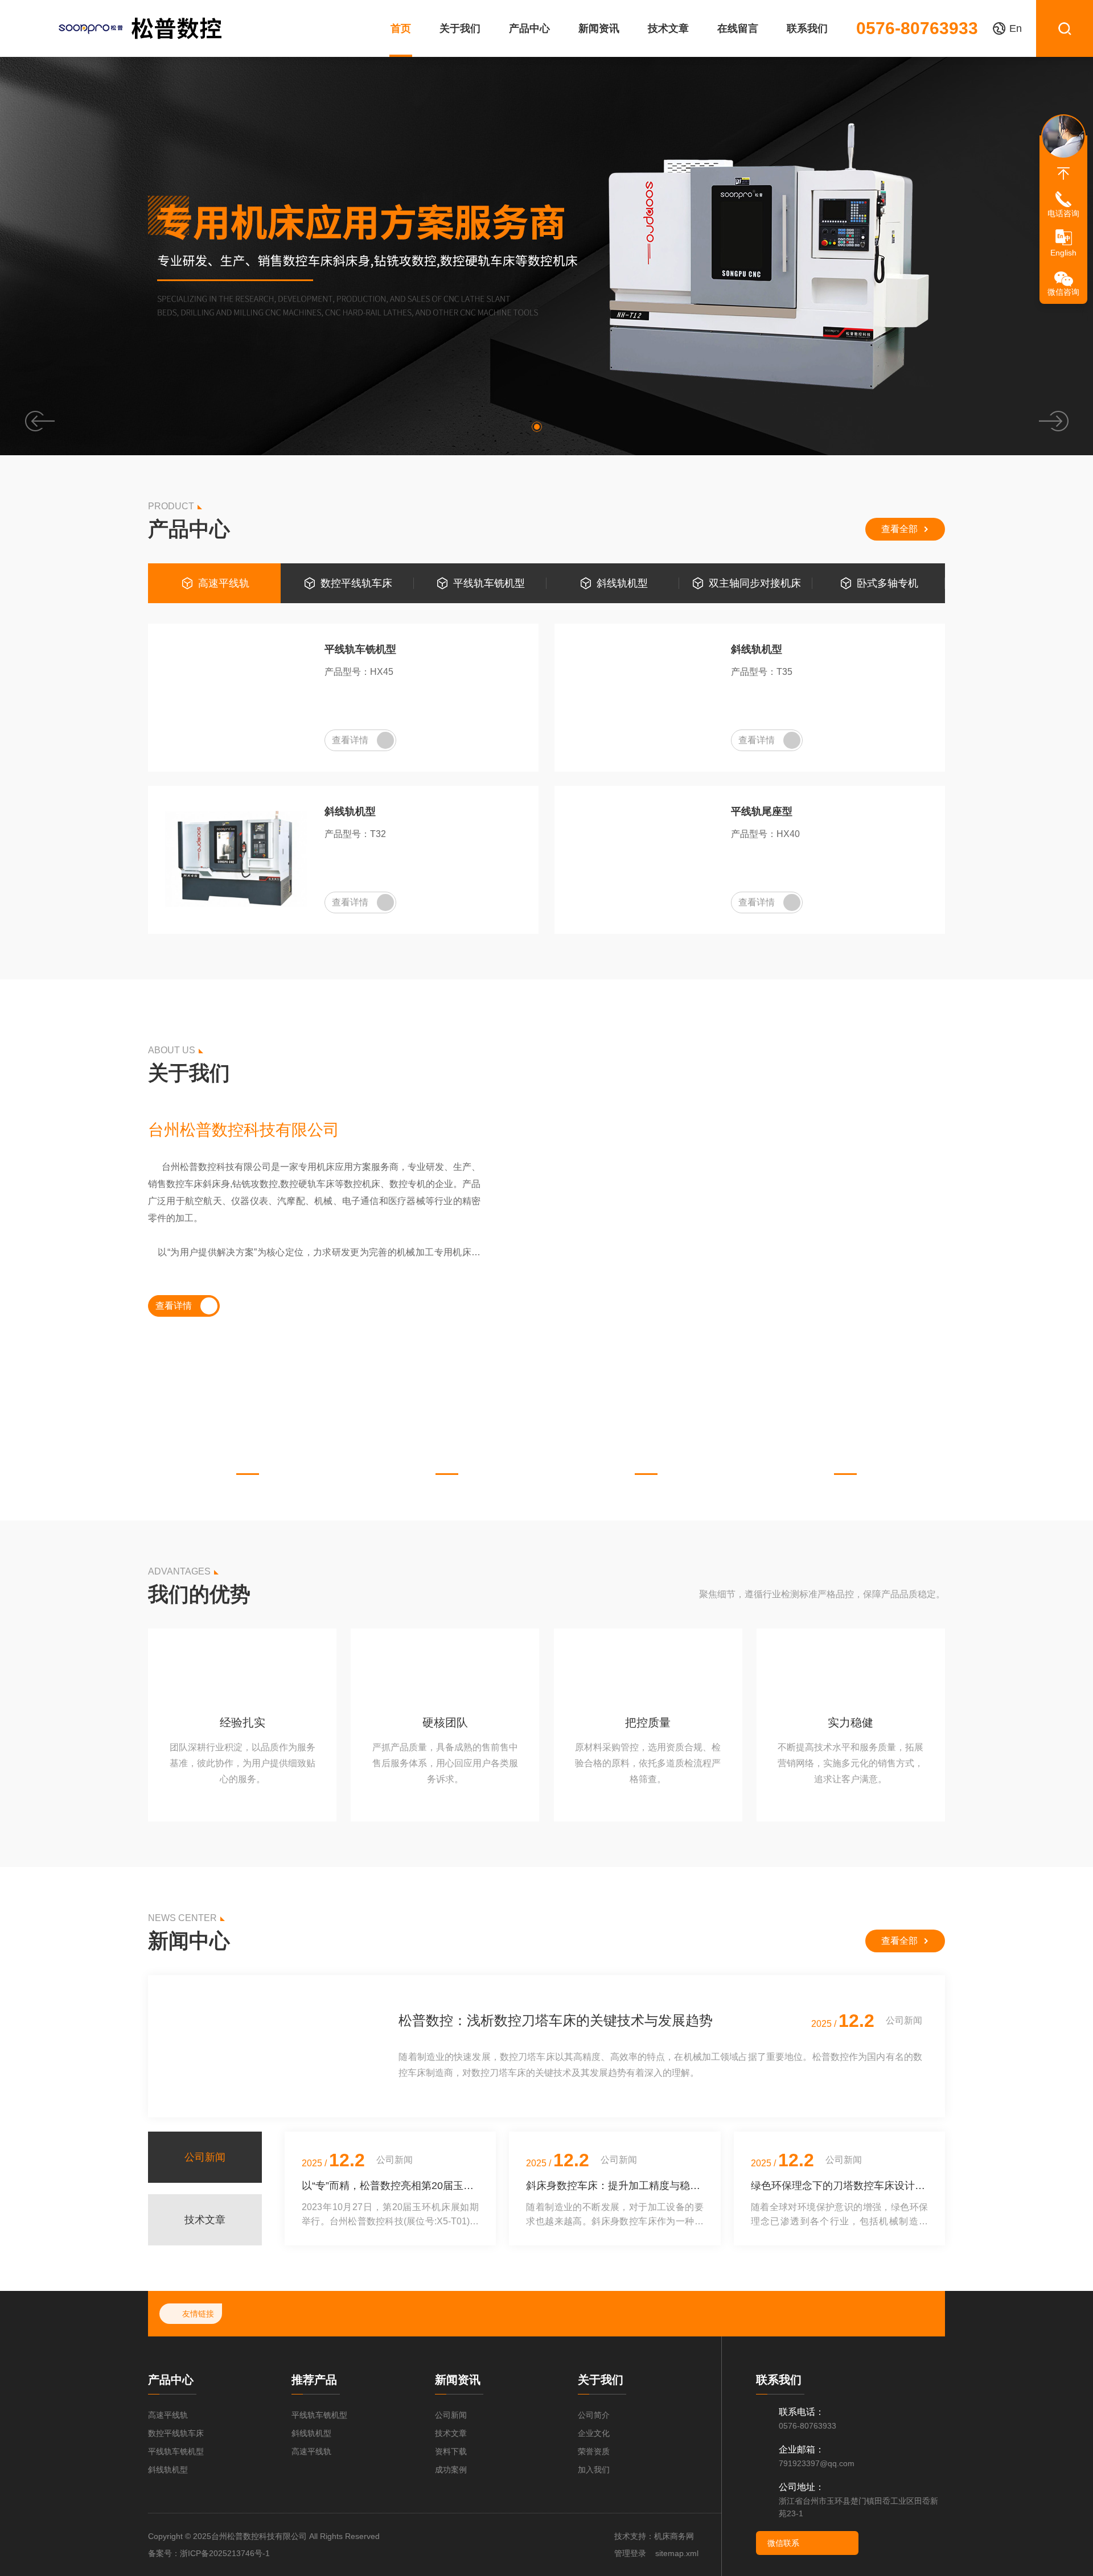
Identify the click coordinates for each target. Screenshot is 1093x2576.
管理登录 (630, 2553)
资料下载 (451, 2451)
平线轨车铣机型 (489, 583)
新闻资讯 (599, 28)
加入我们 (594, 2470)
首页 (401, 28)
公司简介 (594, 2415)
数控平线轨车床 (356, 583)
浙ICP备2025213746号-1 (225, 2553)
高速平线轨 (224, 583)
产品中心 (529, 28)
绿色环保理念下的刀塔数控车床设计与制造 (839, 2186)
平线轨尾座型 (762, 811)
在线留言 (738, 28)
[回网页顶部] (1063, 174)
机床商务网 (674, 2536)
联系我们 (807, 28)
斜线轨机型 (622, 583)
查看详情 (350, 740)
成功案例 (451, 2470)
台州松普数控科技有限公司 (244, 1130)
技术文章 (668, 28)
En (1016, 28)
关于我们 (460, 28)
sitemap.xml (677, 2553)
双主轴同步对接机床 (755, 583)
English (1063, 253)
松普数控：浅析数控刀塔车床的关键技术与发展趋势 (556, 2020)
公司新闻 (451, 2415)
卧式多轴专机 (887, 583)
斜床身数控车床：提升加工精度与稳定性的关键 (615, 2186)
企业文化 (594, 2433)
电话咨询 (1063, 213)
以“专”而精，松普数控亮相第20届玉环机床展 (390, 2186)
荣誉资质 (594, 2451)
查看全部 (899, 529)
